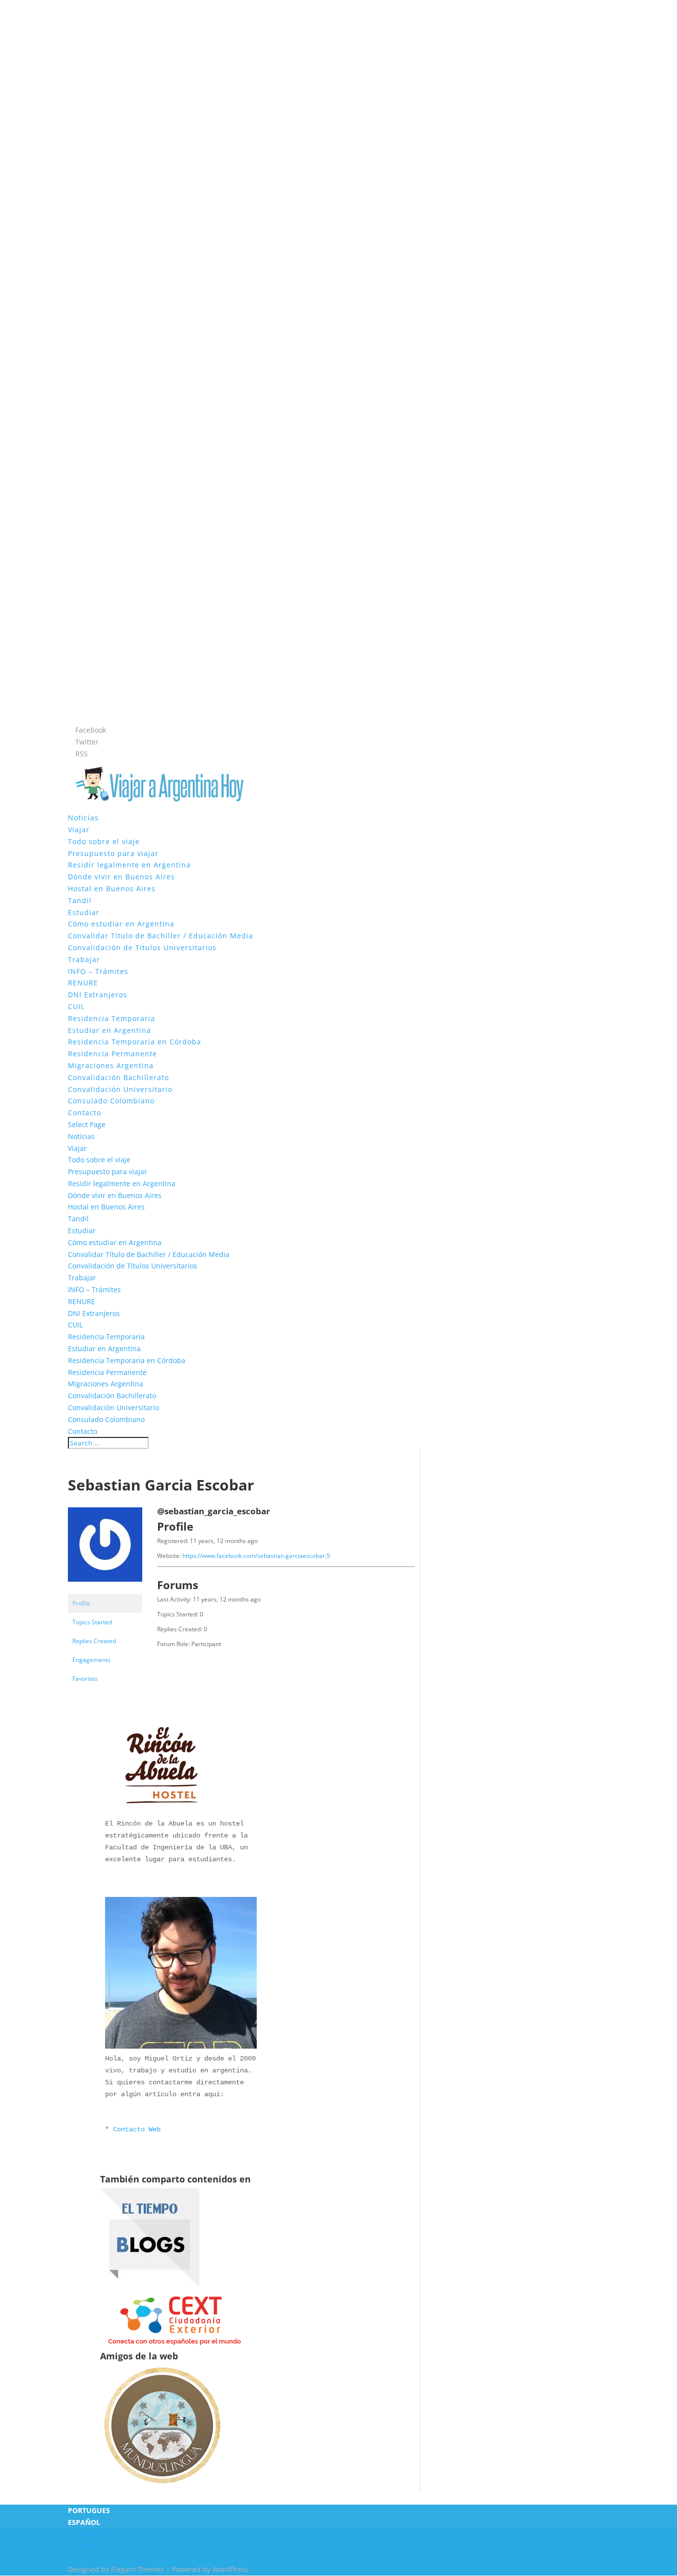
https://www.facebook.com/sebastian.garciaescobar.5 (256, 1556)
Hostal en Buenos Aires (112, 888)
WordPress (230, 2569)
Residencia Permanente (113, 1054)
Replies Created (94, 1641)
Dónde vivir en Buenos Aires (121, 877)
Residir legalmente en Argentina (129, 865)
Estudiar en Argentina (110, 1030)
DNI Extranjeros (98, 995)
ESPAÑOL (84, 2522)
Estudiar (84, 912)
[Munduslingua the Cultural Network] (162, 2487)
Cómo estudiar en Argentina (121, 924)
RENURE (83, 983)
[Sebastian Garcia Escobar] (105, 1589)
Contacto (85, 1113)
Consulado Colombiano (111, 1101)
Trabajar (84, 959)
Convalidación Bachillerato (118, 1077)
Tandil (80, 900)
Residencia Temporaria (112, 1018)
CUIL (76, 1006)
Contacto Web (137, 2129)
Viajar (79, 830)
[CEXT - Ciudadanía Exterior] (174, 2345)
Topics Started (92, 1622)
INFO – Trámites (98, 971)
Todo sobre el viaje (104, 841)
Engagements (91, 1660)
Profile (81, 1603)
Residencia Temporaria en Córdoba (135, 1042)
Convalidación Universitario (120, 1089)
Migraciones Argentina (111, 1065)
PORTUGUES (89, 2510)
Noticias (83, 818)
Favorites (85, 1679)
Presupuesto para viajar (113, 853)
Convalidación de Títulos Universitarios (142, 947)
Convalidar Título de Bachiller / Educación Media (161, 936)
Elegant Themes (138, 2569)
